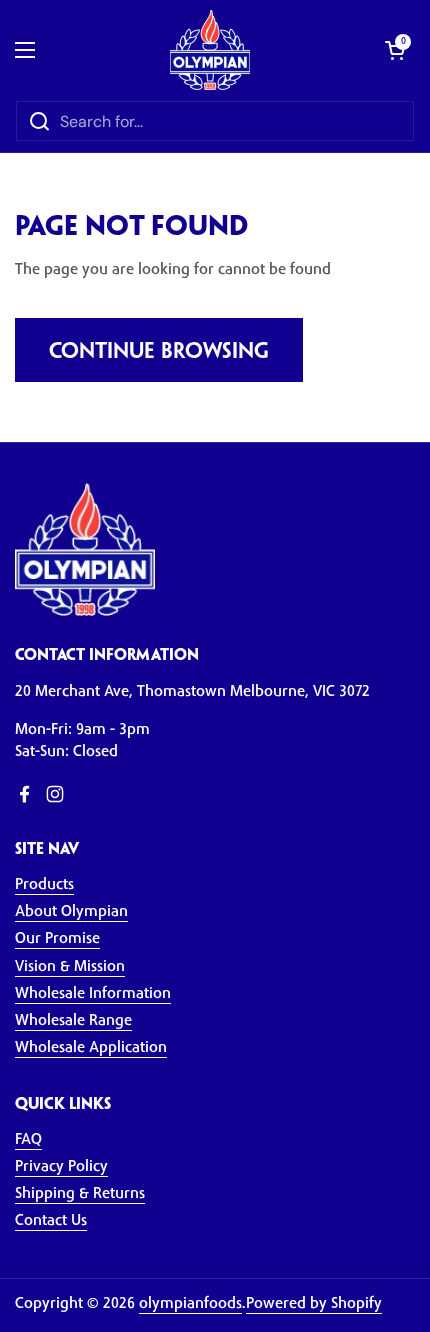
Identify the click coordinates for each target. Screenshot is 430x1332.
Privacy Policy (61, 1167)
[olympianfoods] (210, 50)
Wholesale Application (91, 1048)
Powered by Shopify (314, 1304)
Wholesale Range (73, 1021)
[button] (395, 50)
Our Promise (57, 939)
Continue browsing (159, 352)
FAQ (28, 1140)
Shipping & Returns (80, 1194)
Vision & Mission (70, 967)
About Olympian (71, 912)
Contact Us (51, 1221)
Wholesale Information (93, 994)
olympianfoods (190, 1304)
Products (44, 885)
